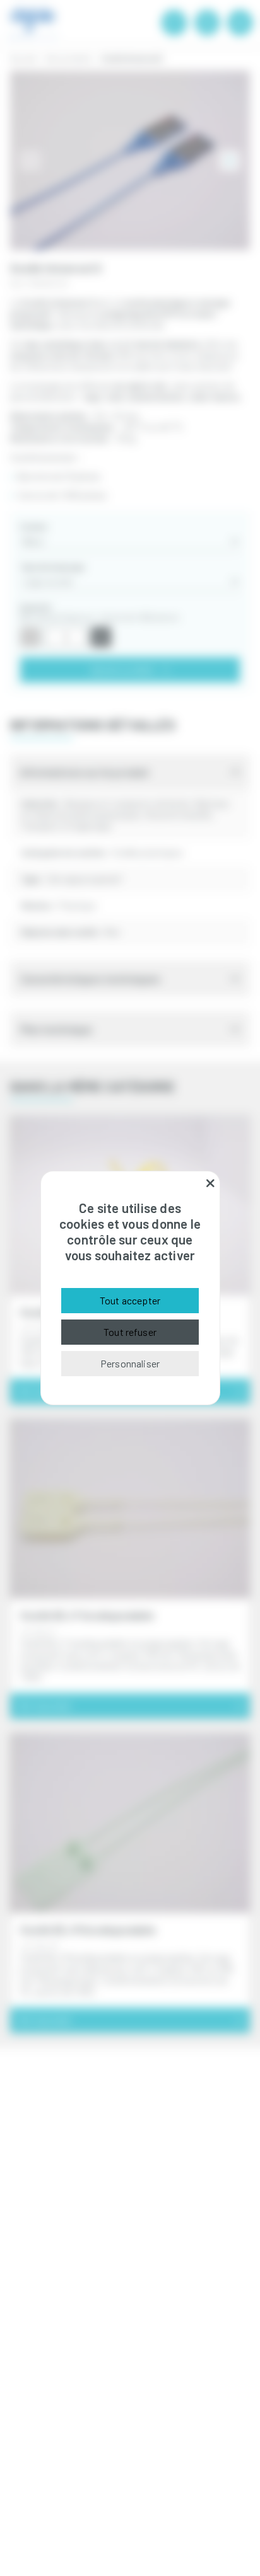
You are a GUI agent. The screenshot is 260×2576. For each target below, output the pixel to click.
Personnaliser (130, 1363)
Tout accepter (130, 1300)
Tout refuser (130, 1332)
